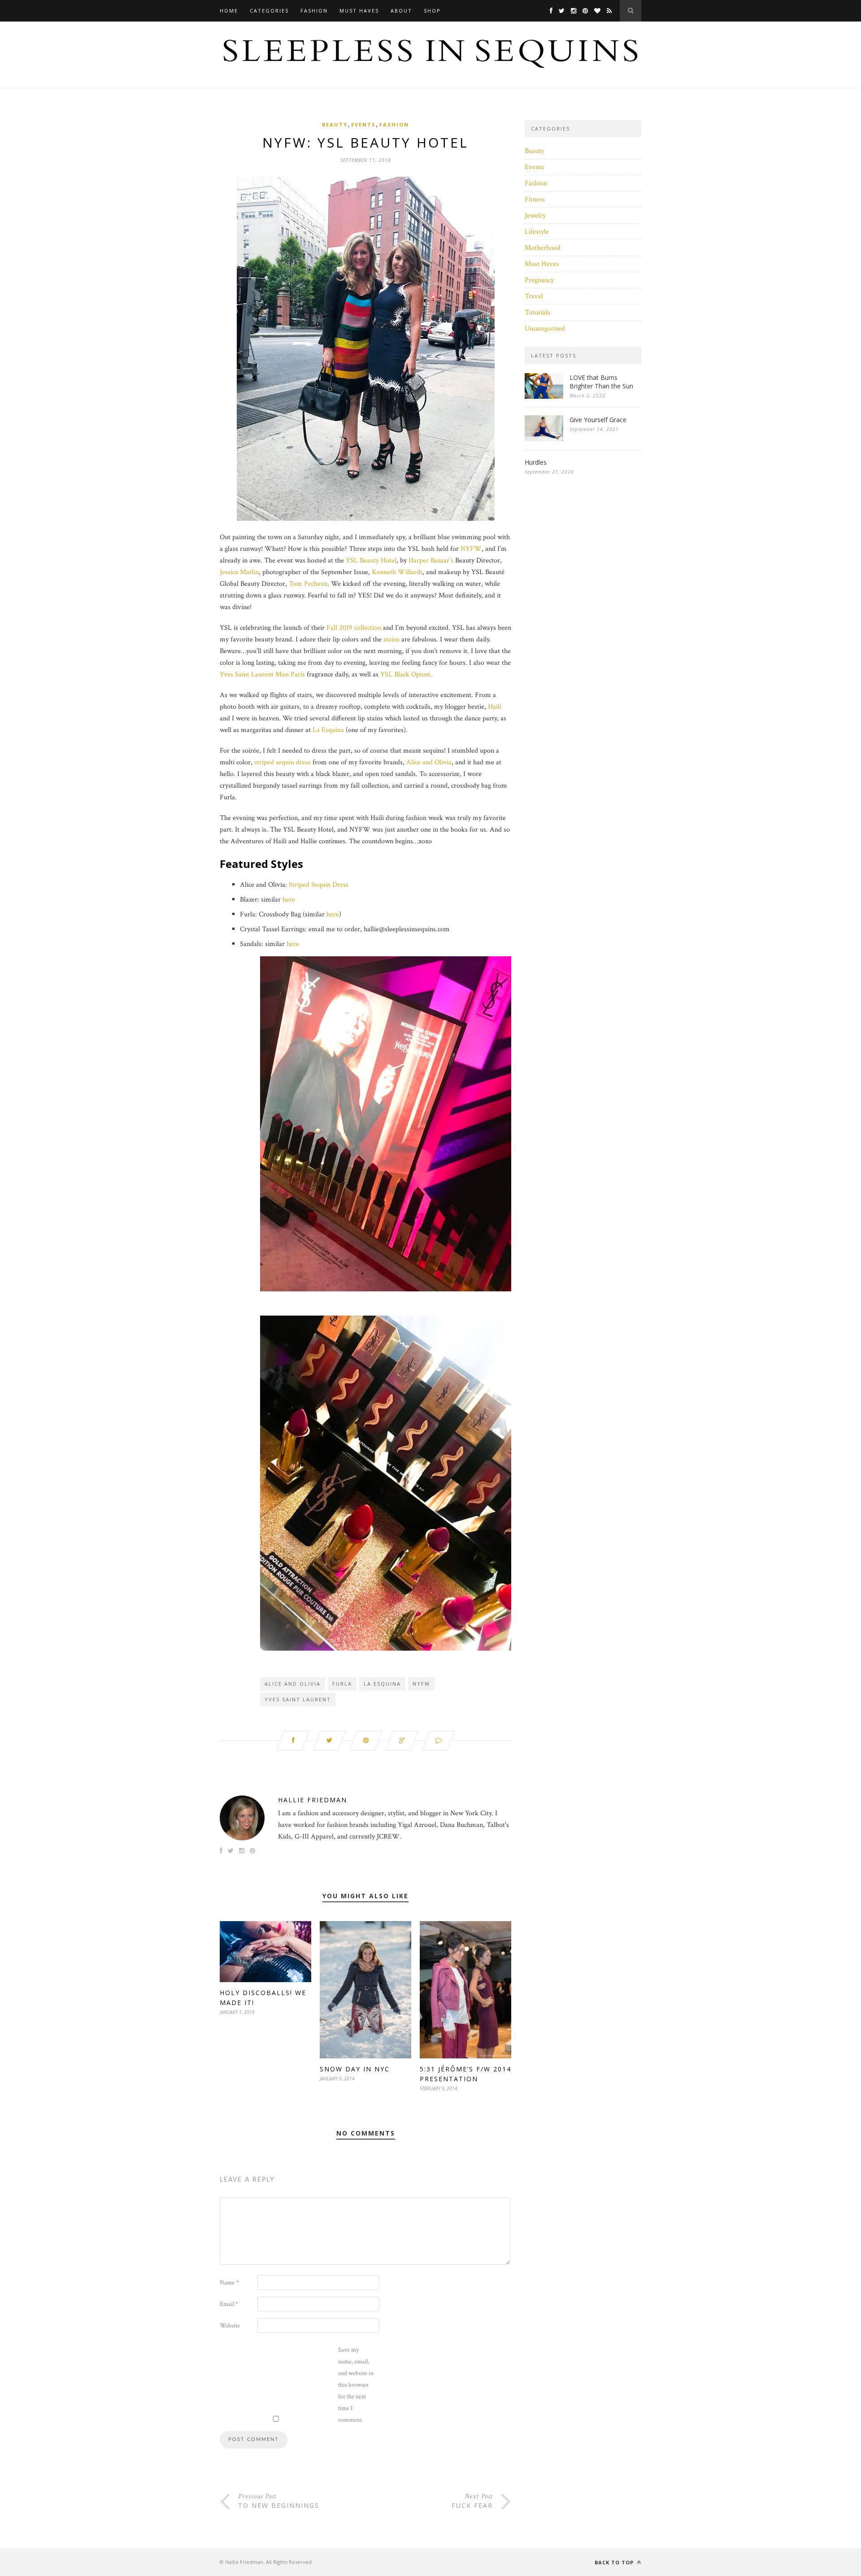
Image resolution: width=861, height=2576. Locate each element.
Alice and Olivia (429, 762)
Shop (432, 11)
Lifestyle (537, 232)
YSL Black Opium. (407, 674)
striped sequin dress (283, 762)
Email (229, 2304)
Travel (534, 296)
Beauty (335, 124)
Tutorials (537, 312)
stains (391, 639)
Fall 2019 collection (354, 628)
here (289, 900)
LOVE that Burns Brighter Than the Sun (601, 382)
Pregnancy (539, 280)
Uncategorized (545, 329)
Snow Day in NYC (355, 2069)
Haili (495, 707)
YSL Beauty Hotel (371, 560)
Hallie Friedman (313, 1800)
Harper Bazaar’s (431, 560)
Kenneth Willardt (397, 572)
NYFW (471, 549)
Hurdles (536, 462)
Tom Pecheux (308, 584)
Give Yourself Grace (598, 420)
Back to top (615, 2562)
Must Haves (359, 11)
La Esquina (328, 730)
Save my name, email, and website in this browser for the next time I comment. (356, 2385)
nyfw (421, 1684)
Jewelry (535, 216)
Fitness (535, 199)
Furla (342, 1684)
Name (229, 2283)
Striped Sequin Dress (319, 885)
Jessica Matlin (239, 572)
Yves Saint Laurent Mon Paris (262, 674)
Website (230, 2326)
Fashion (314, 11)
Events (363, 124)
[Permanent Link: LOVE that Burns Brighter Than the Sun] (544, 397)
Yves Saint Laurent (298, 1699)
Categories (269, 11)
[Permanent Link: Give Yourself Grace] (544, 439)
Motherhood (543, 248)
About (401, 11)
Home (229, 11)
